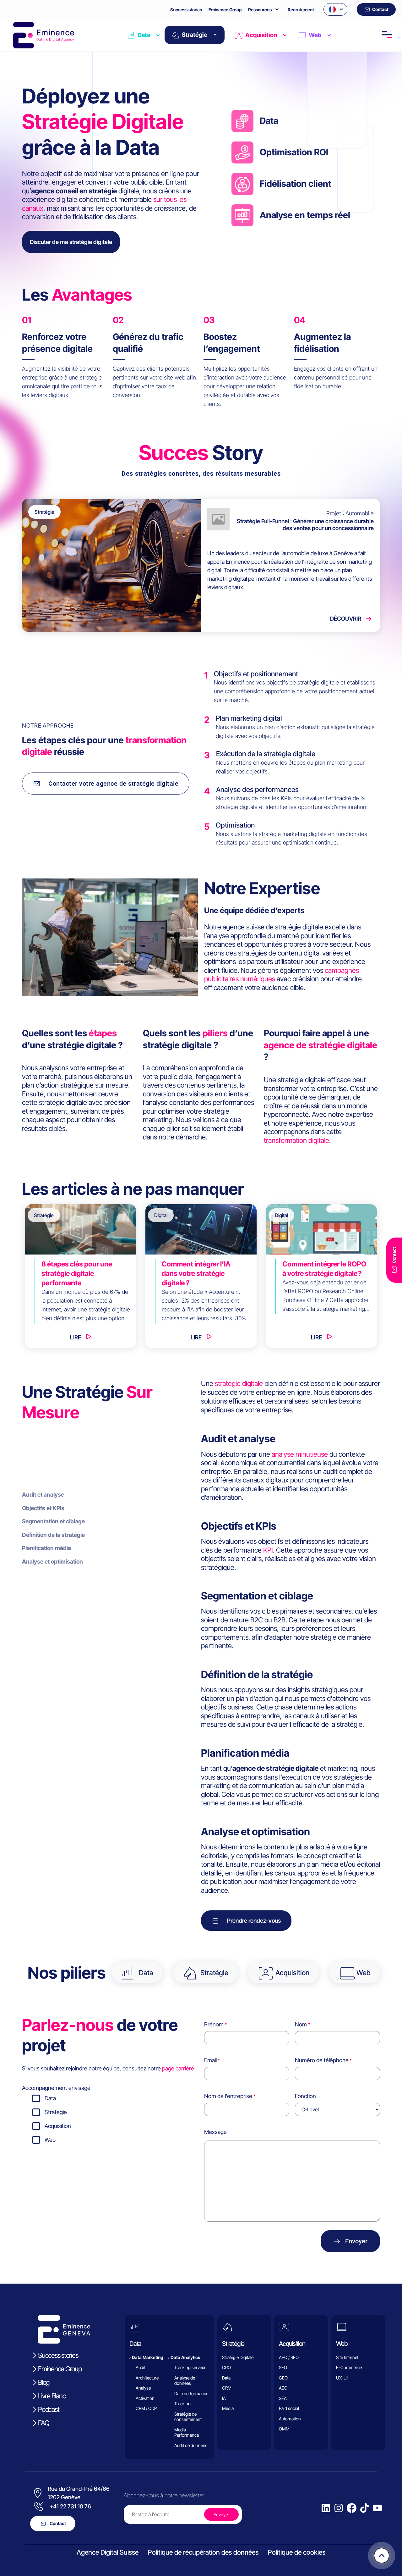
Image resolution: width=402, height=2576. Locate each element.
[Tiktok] (364, 2508)
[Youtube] (377, 2508)
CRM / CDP (146, 2408)
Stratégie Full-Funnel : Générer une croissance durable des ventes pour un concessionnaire (305, 525)
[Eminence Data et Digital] (64, 2329)
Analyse (143, 2388)
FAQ (43, 2423)
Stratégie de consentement (188, 2417)
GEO (283, 2378)
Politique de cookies (297, 2552)
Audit (141, 2367)
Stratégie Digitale (238, 2357)
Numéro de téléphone (322, 2060)
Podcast (49, 2409)
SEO (283, 2367)
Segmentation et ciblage (53, 1521)
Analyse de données (185, 2381)
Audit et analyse (43, 1495)
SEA (283, 2398)
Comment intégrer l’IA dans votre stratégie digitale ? (196, 1273)
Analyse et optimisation (52, 1562)
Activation (145, 2398)
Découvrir (346, 619)
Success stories (186, 10)
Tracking (182, 2404)
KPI (268, 1550)
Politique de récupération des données (203, 2552)
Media (228, 2408)
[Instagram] (339, 2508)
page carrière (178, 2068)
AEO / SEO (289, 2357)
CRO (226, 2367)
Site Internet (347, 2357)
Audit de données (191, 2445)
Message (215, 2132)
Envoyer (356, 2241)
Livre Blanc (52, 2396)
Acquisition (261, 35)
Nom (301, 2024)
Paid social (289, 2408)
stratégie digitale (239, 1383)
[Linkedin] (326, 2508)
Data (144, 35)
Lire (76, 1337)
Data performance (191, 2393)
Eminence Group (225, 10)
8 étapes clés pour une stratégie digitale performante (77, 1273)
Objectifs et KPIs (43, 1508)
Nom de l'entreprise (228, 2096)
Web (315, 35)
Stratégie (195, 35)
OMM (284, 2429)
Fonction (305, 2096)
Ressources (260, 10)
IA (224, 2398)
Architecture (147, 2378)
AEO (283, 2388)
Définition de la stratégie (53, 1535)
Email (210, 2060)
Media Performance (187, 2432)
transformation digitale (296, 1140)
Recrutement (301, 10)
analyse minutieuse (300, 1454)
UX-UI (342, 2378)
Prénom (214, 2024)
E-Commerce (349, 2367)
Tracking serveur (190, 2367)
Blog (44, 2382)
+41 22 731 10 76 (70, 2506)
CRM (227, 2388)
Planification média (46, 1548)
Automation (290, 2419)
